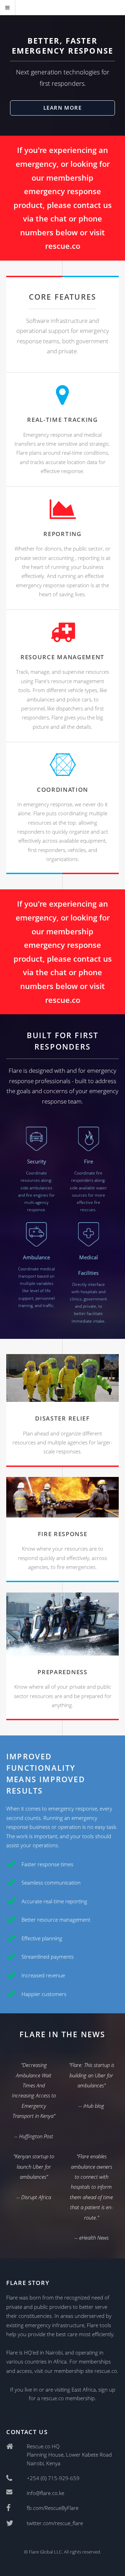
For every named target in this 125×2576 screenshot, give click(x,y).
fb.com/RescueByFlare (53, 2508)
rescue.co (63, 246)
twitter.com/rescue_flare (55, 2523)
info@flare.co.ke (45, 2493)
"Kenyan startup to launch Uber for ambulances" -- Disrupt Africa (34, 2176)
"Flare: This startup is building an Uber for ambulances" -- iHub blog (91, 2085)
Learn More (63, 108)
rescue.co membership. (69, 2398)
